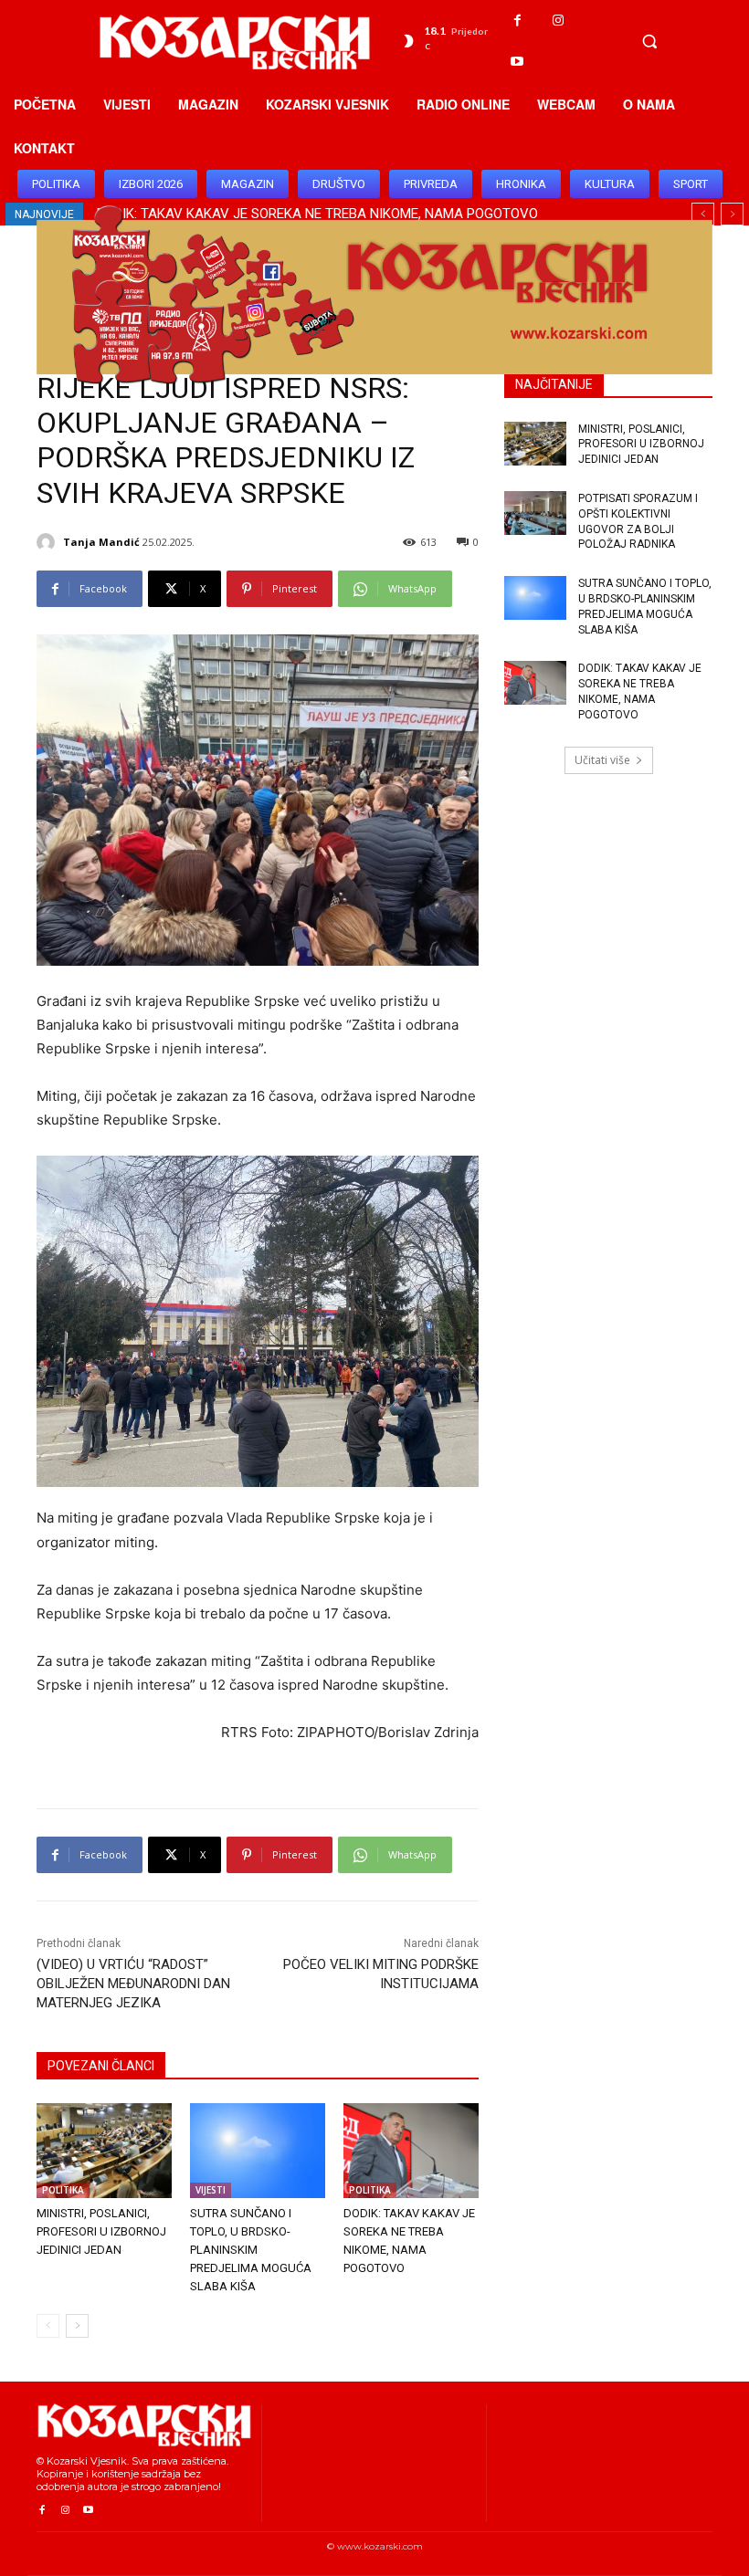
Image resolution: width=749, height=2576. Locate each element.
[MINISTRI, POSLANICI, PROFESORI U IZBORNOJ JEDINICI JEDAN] (104, 2151)
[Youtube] (517, 62)
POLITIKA (63, 2190)
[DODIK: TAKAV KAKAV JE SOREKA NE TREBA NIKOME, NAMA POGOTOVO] (411, 2151)
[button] (649, 41)
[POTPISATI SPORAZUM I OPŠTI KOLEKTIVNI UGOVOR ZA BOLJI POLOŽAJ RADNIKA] (535, 513)
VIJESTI (211, 2190)
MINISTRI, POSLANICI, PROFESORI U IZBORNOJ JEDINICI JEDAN (101, 2231)
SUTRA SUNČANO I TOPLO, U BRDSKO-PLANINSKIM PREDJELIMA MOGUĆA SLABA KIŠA (251, 2250)
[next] (732, 214)
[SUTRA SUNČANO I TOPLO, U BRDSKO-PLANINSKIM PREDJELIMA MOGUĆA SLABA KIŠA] (258, 2151)
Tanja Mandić (101, 542)
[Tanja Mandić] (48, 542)
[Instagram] (559, 21)
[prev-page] (48, 2326)
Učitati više (602, 760)
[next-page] (77, 2326)
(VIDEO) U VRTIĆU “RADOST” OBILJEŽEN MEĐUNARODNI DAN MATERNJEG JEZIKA (133, 1984)
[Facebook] (517, 21)
